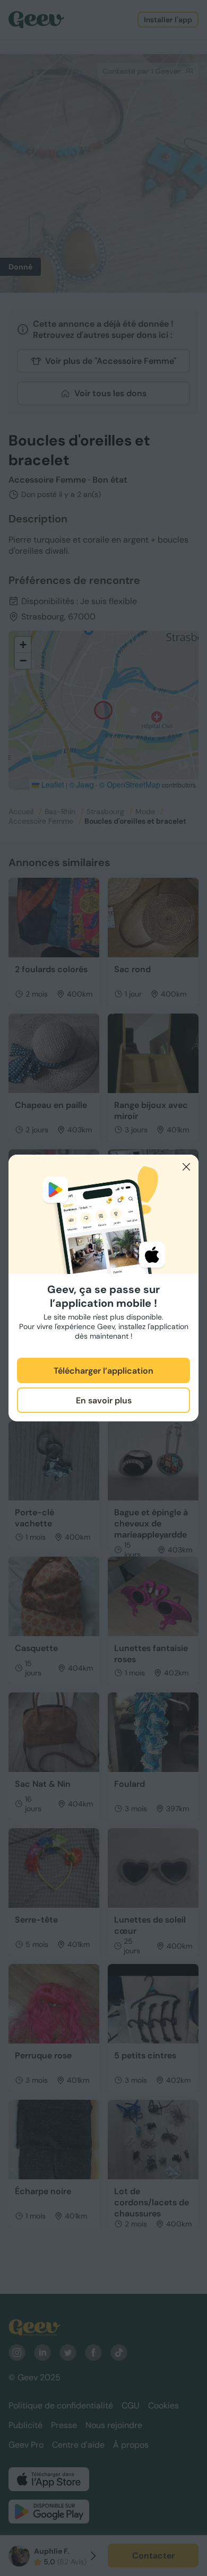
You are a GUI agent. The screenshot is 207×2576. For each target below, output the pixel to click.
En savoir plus (104, 1400)
